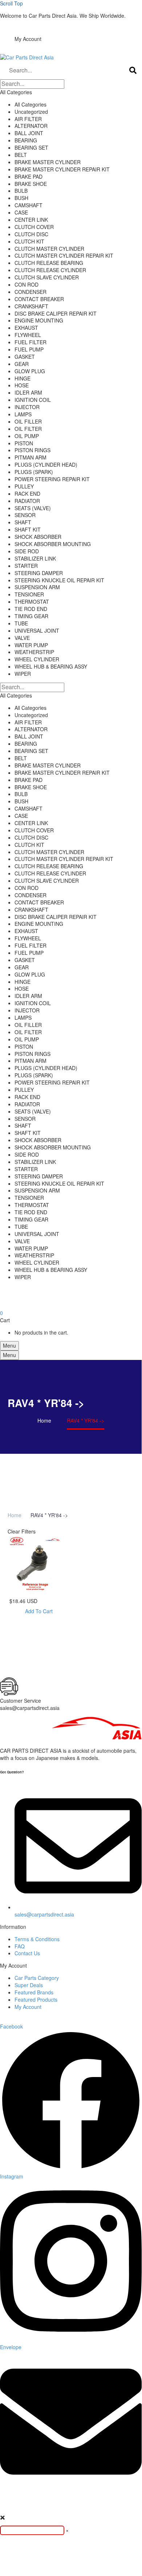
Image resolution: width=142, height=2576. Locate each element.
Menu (9, 1345)
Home (15, 1515)
